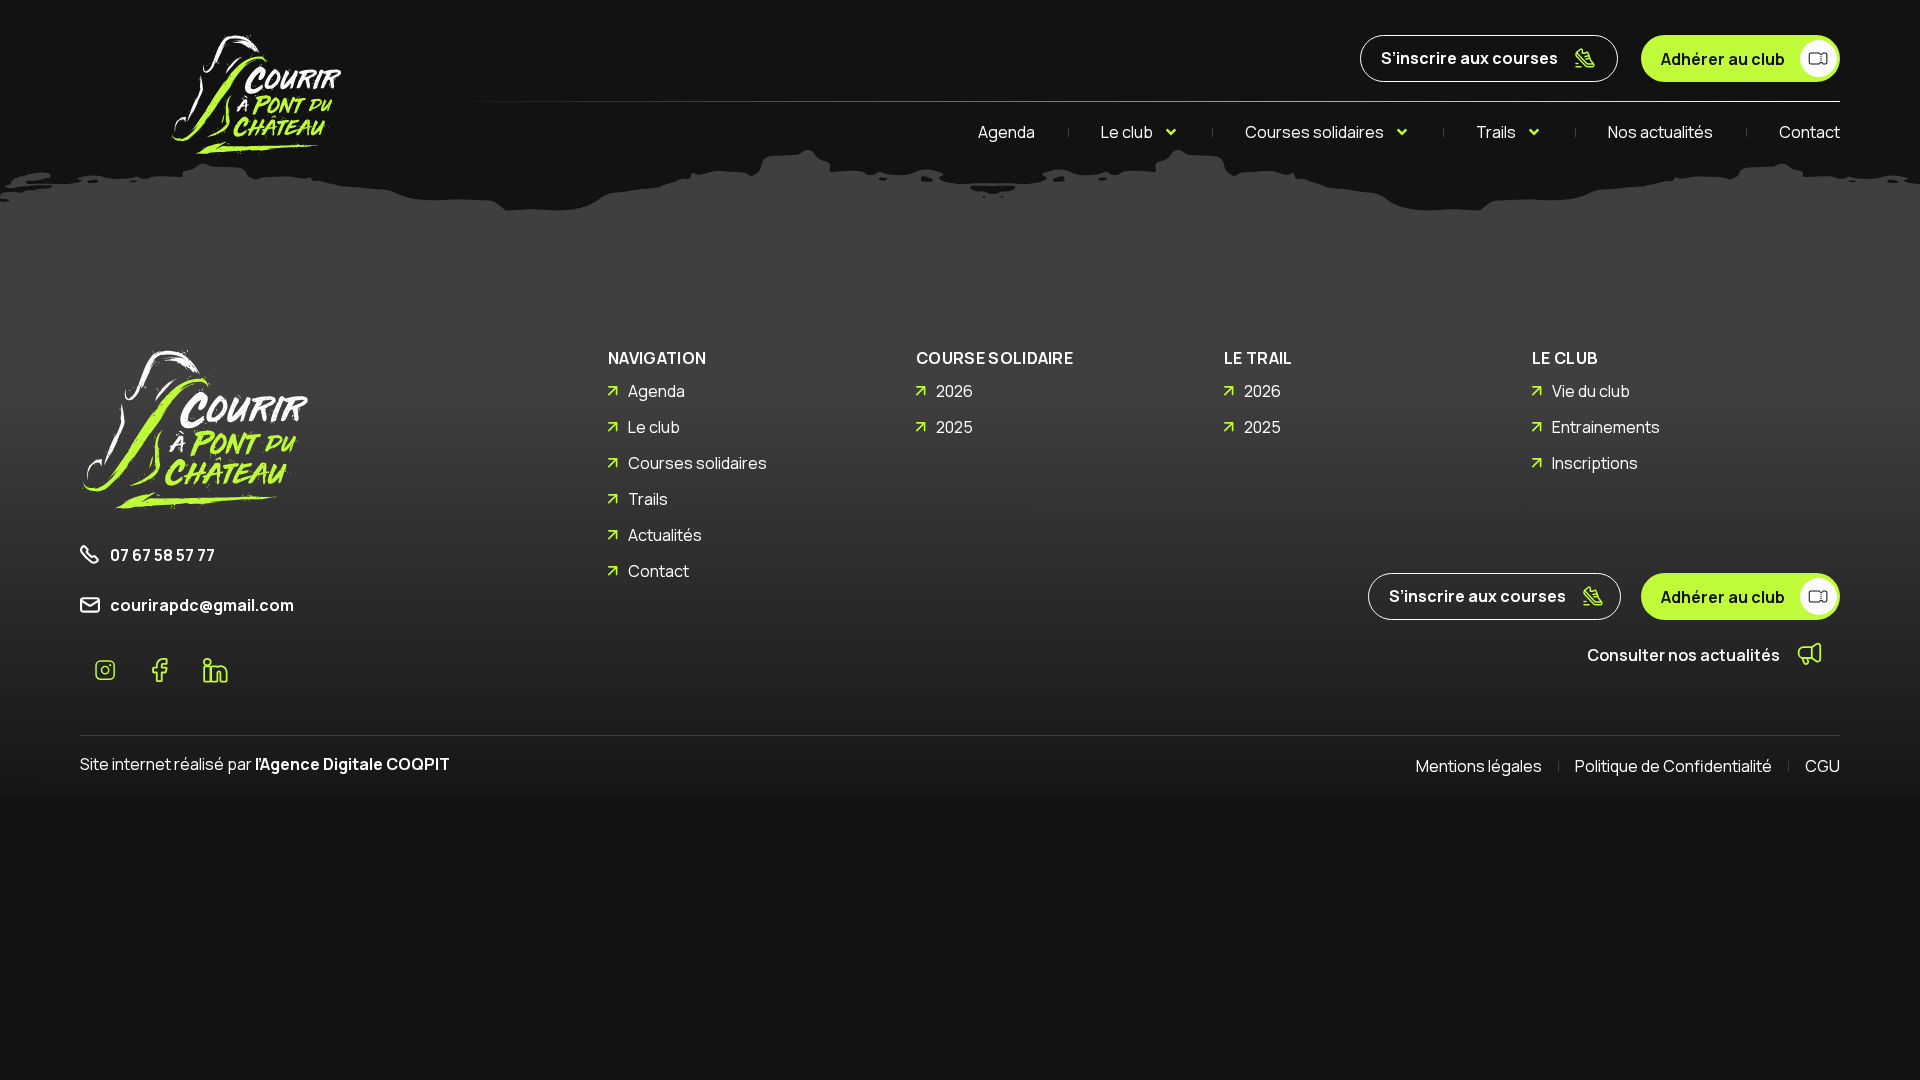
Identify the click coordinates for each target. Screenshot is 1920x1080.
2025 (954, 427)
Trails (1496, 132)
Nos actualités (1660, 132)
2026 (954, 391)
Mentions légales (1479, 766)
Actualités (665, 535)
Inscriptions (1595, 463)
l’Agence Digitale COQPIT (352, 764)
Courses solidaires (1314, 132)
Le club (1127, 132)
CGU (1822, 766)
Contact (1809, 132)
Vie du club (1591, 391)
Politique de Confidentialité (1673, 766)
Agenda (1006, 132)
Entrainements (1606, 427)
